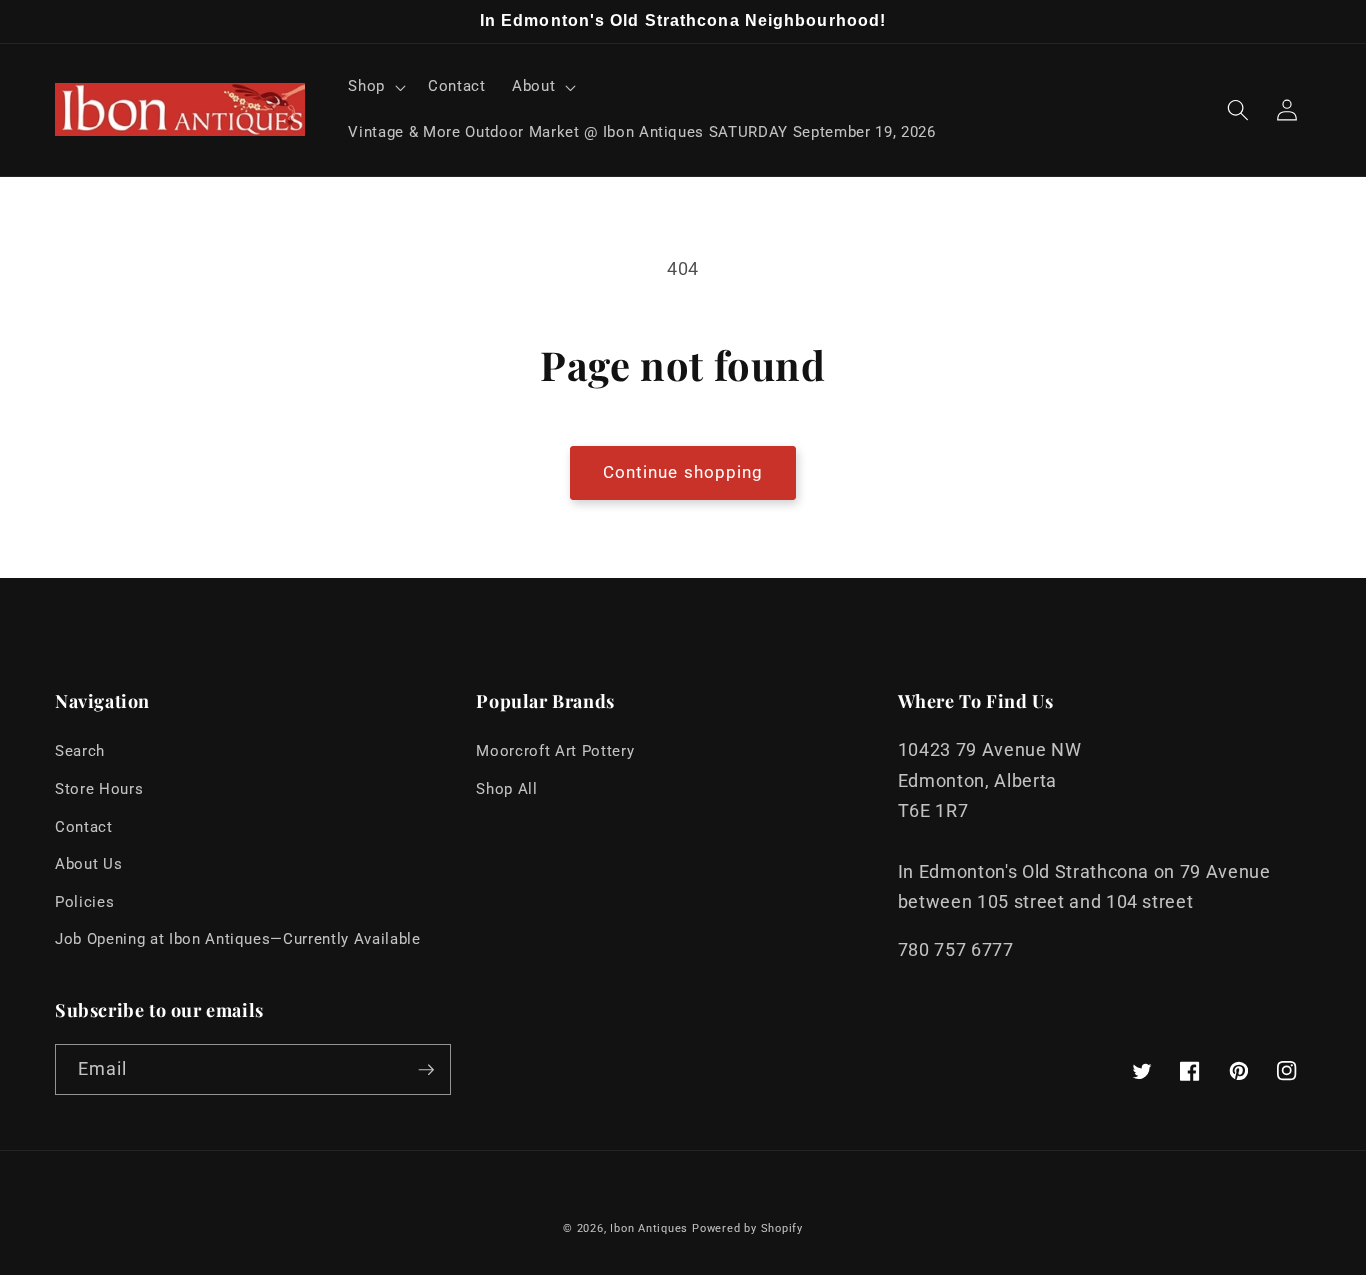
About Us (88, 864)
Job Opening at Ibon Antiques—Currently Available (238, 939)
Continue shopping (683, 472)
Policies (84, 902)
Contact (84, 827)
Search (80, 751)
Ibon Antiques (649, 1228)
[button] (375, 87)
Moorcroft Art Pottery (555, 751)
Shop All (506, 789)
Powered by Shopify (747, 1228)
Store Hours (99, 789)
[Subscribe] (426, 1070)
